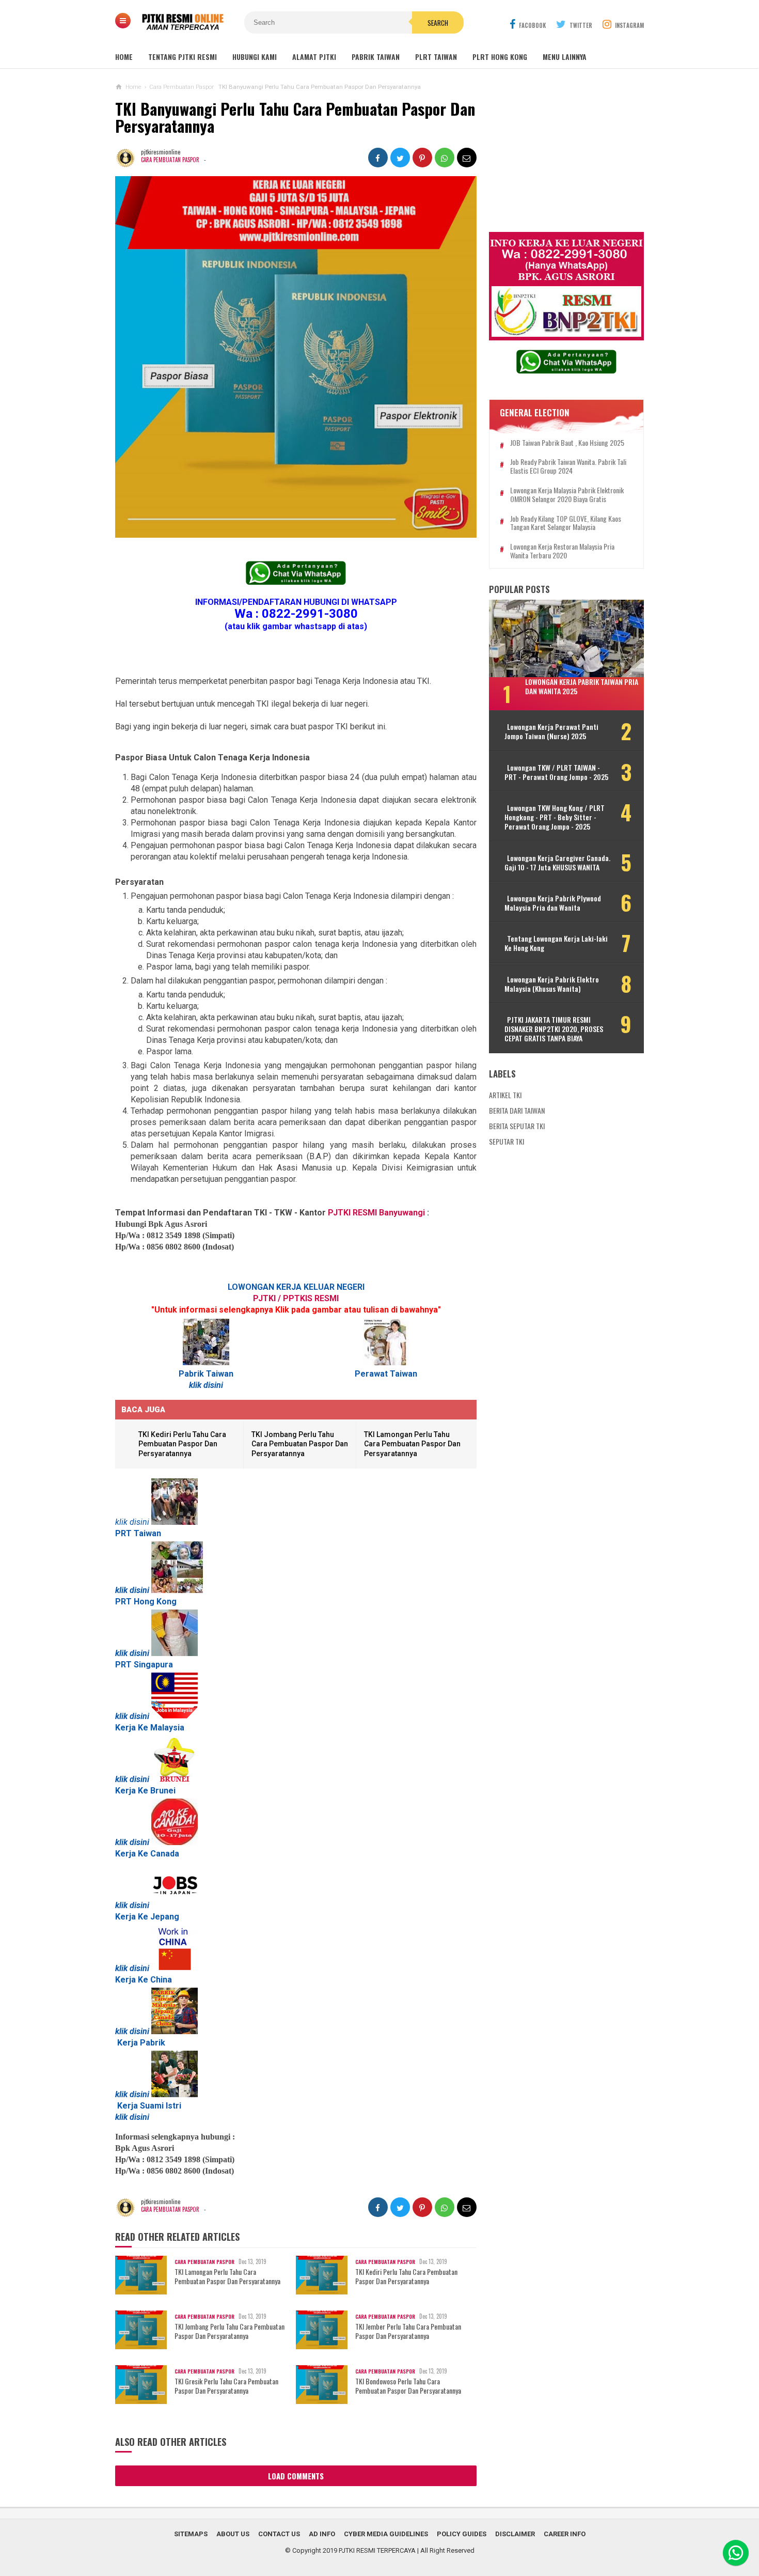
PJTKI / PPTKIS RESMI (296, 1298)
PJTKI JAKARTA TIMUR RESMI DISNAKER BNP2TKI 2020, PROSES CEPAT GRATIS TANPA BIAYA (554, 1029)
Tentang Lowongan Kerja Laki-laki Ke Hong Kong (556, 943)
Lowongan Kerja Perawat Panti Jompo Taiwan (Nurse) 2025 (551, 731)
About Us (233, 2534)
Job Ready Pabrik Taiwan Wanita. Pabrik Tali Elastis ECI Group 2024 (568, 466)
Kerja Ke (132, 1854)
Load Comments (296, 2476)
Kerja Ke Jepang (147, 1917)
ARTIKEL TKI (505, 1095)
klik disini (206, 1385)
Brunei (163, 1791)
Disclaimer (515, 2534)
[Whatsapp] (736, 2553)
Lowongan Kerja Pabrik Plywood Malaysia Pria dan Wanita (553, 903)
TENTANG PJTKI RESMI (183, 57)
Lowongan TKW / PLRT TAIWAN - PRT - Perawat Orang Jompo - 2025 (556, 772)
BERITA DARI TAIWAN (517, 1110)
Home (124, 57)
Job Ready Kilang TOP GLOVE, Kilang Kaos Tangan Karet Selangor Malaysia (566, 523)
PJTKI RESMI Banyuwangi (376, 1213)
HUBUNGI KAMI (255, 57)
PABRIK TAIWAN (376, 57)
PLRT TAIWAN (436, 57)
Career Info (565, 2534)
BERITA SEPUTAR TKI (517, 1126)
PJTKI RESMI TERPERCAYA (377, 2550)
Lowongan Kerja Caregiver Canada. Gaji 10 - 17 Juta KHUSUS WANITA (557, 863)
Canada (165, 1854)
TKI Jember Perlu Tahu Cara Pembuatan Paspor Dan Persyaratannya (408, 2331)
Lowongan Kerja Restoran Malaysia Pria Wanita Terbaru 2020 (562, 551)
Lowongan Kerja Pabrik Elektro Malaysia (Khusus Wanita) (552, 984)
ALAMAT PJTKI (314, 57)
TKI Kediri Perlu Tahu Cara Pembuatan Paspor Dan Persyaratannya (182, 1444)
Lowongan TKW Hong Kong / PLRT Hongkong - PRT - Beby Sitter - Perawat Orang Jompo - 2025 (555, 817)
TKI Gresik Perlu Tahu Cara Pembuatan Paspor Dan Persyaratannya (226, 2386)
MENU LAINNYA (565, 57)
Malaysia (167, 1728)
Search (438, 23)
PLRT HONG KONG (500, 57)
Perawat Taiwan (386, 1374)
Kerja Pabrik (141, 2043)
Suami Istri (161, 2106)
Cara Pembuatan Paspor (170, 160)
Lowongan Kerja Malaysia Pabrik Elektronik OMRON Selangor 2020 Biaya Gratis (567, 495)
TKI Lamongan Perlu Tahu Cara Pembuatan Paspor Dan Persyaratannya (412, 1444)
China (161, 1980)
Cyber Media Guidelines (386, 2534)
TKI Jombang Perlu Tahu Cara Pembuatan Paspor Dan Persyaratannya (300, 1444)
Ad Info (322, 2534)
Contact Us (279, 2534)
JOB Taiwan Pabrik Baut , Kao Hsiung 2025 (567, 443)
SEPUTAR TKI (507, 1141)
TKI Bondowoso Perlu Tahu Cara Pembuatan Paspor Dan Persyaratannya (408, 2386)
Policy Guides (462, 2534)
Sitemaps (191, 2534)
